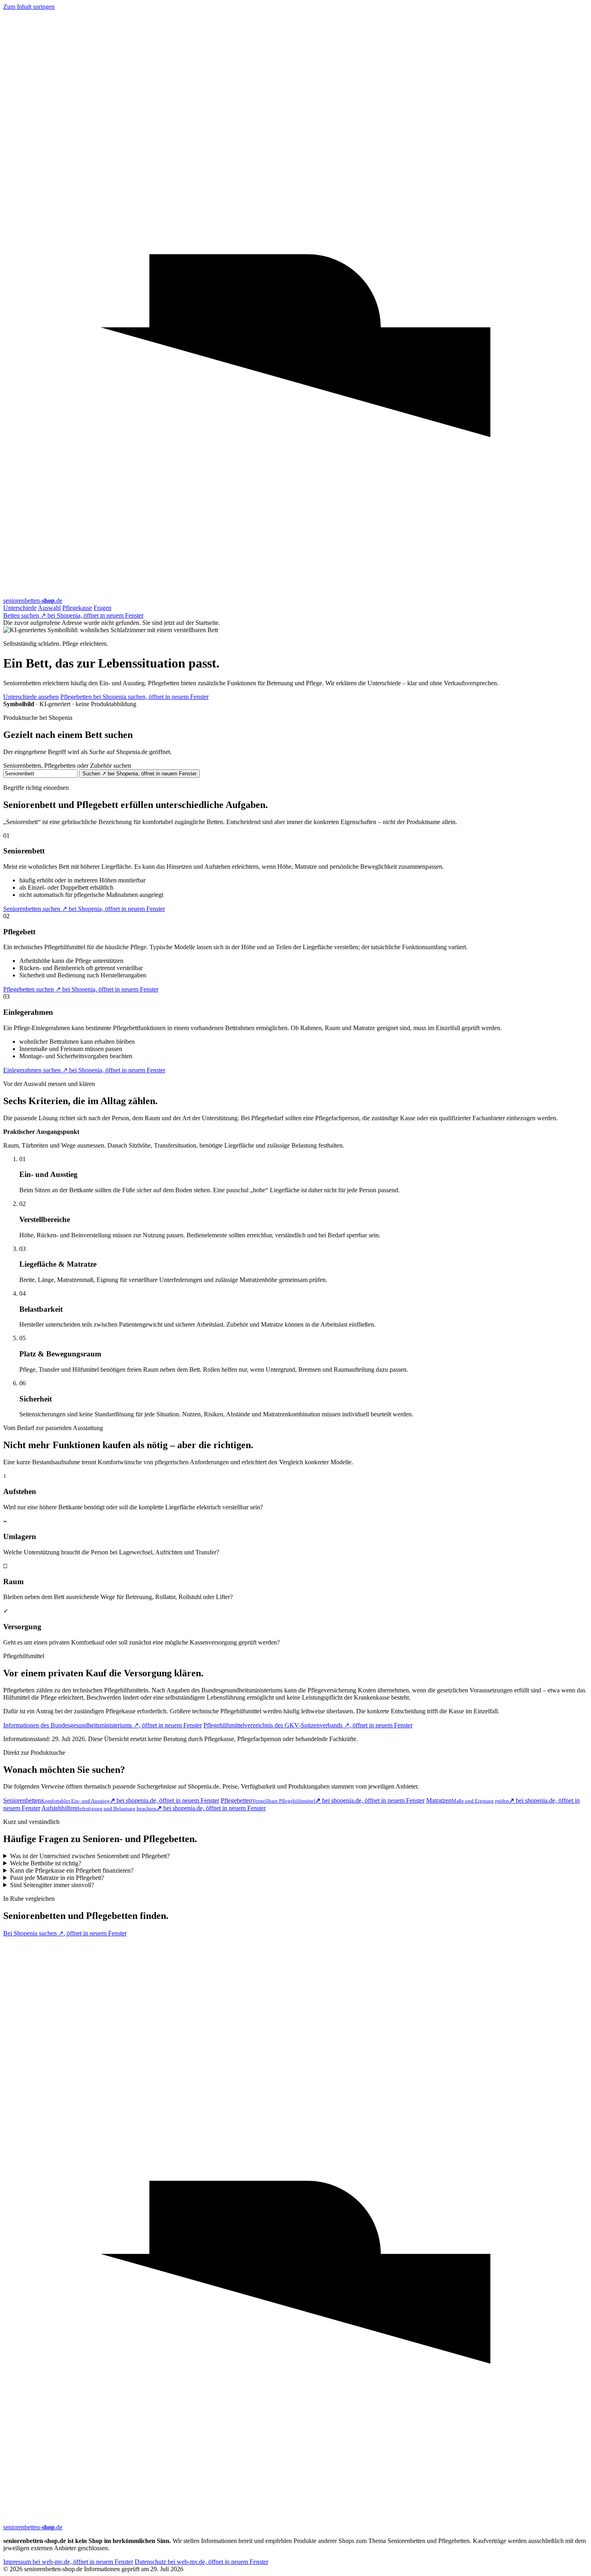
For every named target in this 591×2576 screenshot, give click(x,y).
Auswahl (49, 608)
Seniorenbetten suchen (84, 909)
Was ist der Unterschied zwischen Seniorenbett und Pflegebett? (90, 1856)
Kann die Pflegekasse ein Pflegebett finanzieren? (72, 1870)
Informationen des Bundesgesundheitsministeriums (103, 1725)
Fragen (103, 608)
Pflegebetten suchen (81, 989)
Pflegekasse (77, 608)
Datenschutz (201, 2562)
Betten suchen (73, 615)
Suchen (140, 774)
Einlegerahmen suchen (84, 1070)
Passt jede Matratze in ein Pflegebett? (57, 1878)
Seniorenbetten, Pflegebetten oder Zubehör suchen (67, 766)
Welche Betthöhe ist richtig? (46, 1863)
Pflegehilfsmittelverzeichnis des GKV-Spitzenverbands (308, 1725)
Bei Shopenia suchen (65, 1933)
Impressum (68, 2562)
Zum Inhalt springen (29, 7)
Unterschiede (20, 608)
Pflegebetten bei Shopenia (134, 697)
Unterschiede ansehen (31, 697)
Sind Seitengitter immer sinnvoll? (52, 1885)
